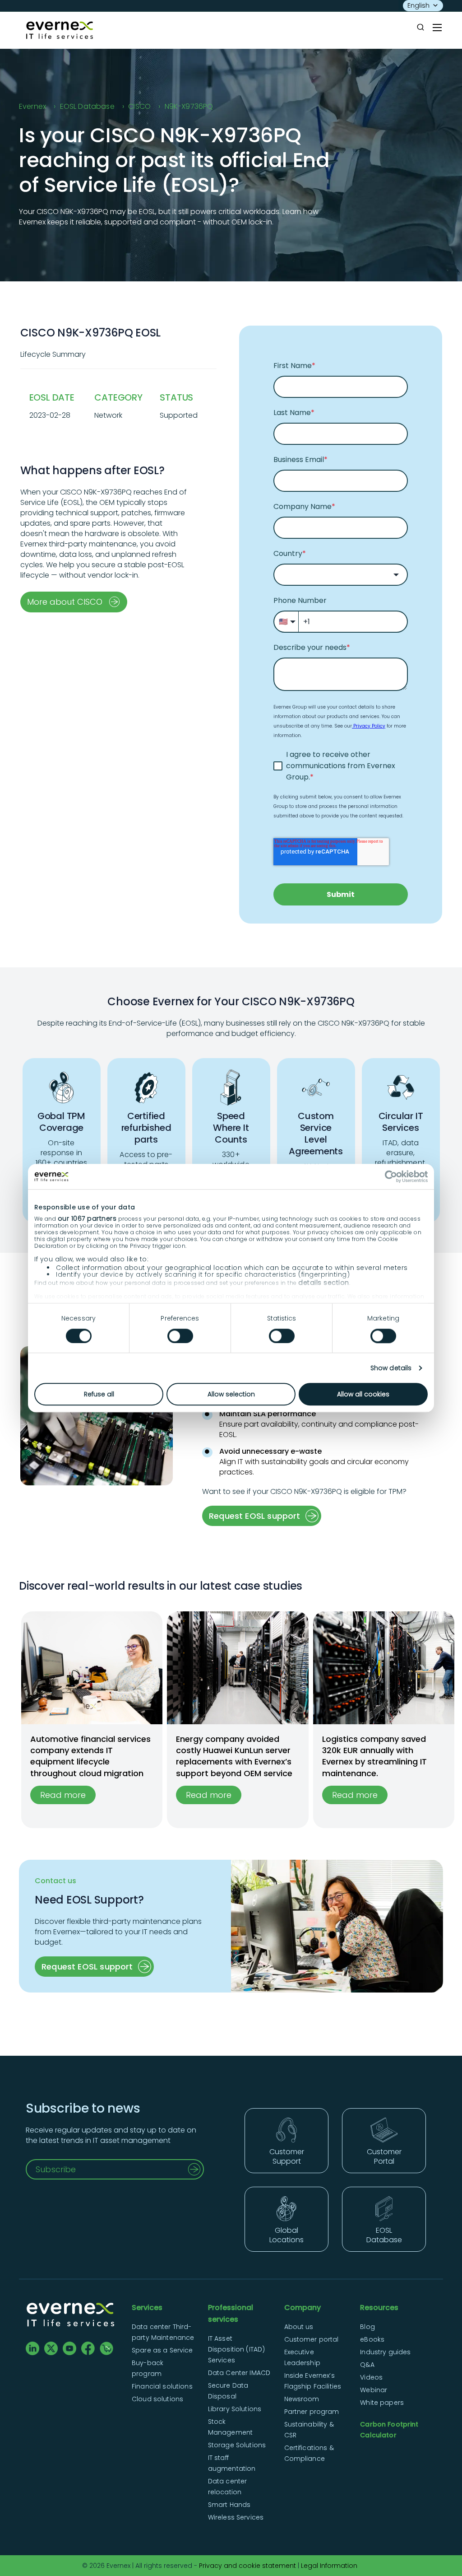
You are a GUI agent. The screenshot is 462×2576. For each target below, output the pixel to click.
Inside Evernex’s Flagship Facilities (313, 2381)
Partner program (312, 2412)
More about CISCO (65, 602)
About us (299, 2327)
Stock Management (230, 2427)
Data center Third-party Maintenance (163, 2332)
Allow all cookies (363, 1394)
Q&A (367, 2365)
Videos (371, 2377)
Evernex (32, 106)
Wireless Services (236, 2517)
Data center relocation (228, 2487)
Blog (367, 2327)
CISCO (139, 106)
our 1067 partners (87, 1219)
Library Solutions (235, 2409)
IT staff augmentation (232, 2463)
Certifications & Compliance (309, 2453)
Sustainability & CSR (309, 2430)
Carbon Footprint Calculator (389, 2430)
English (418, 5)
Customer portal (312, 2339)
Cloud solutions (157, 2399)
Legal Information (329, 2566)
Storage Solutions (237, 2445)
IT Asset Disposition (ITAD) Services (237, 2349)
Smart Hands (229, 2505)
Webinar (374, 2390)
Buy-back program (148, 2368)
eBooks (372, 2339)
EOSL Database (87, 106)
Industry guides (385, 2352)
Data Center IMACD (239, 2373)
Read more (63, 1795)
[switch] (180, 1336)
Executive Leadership (302, 2357)
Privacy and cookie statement (247, 2566)
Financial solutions (162, 2386)
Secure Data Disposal (228, 2391)
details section (324, 1283)
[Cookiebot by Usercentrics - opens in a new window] (388, 1176)
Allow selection (231, 1394)
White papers (382, 2403)
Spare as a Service (162, 2350)
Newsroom (302, 2399)
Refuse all (99, 1394)
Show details (391, 1368)
